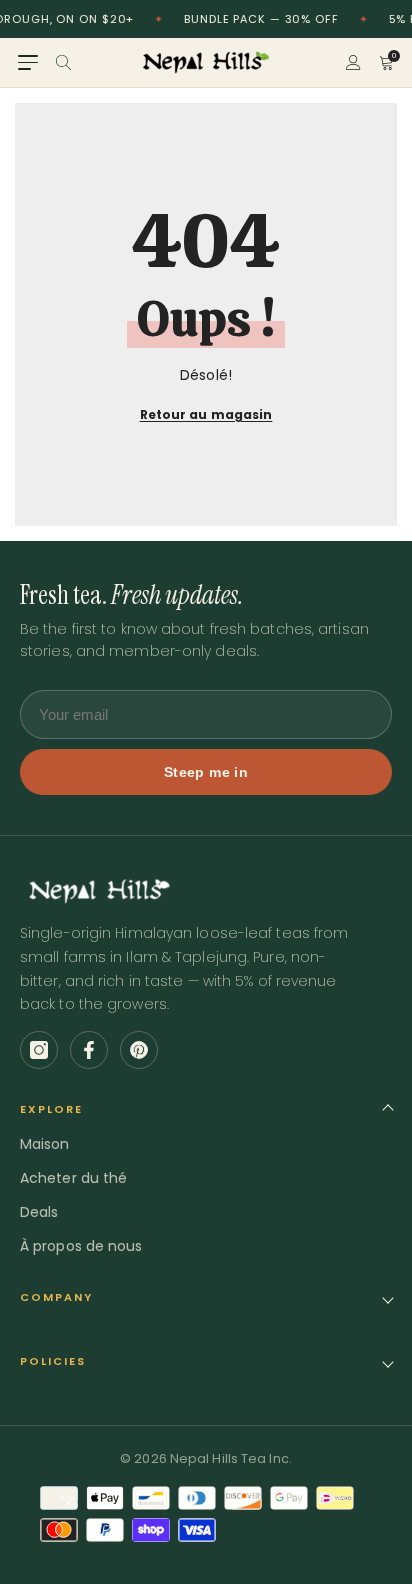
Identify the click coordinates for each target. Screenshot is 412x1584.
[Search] (63, 62)
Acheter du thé (73, 1178)
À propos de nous (81, 1246)
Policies (53, 1361)
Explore (51, 1109)
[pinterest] (139, 1050)
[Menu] (28, 62)
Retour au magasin (206, 414)
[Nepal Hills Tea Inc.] (206, 62)
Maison (45, 1144)
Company (56, 1297)
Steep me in (206, 772)
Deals (39, 1212)
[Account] (353, 62)
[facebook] (89, 1050)
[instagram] (39, 1050)
